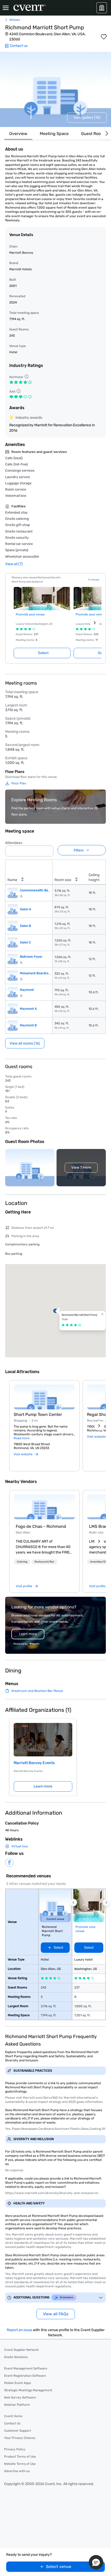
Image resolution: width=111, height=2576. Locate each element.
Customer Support (18, 2431)
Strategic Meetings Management (28, 2390)
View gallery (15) (87, 118)
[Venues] (102, 8)
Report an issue (19, 2330)
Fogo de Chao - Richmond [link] (41, 1526)
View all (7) (14, 564)
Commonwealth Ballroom (35, 890)
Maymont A (28, 1009)
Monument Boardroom (35, 973)
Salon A (25, 909)
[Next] (106, 134)
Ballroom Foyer (31, 957)
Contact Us (12, 2423)
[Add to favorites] (104, 37)
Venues (15, 20)
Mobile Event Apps (18, 2383)
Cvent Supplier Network (21, 2350)
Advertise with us (17, 2471)
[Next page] (95, 623)
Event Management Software (26, 2368)
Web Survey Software (20, 2397)
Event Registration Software (25, 2376)
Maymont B (28, 1025)
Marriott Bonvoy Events (34, 1763)
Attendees (14, 843)
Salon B (25, 926)
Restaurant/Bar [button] (44, 1562)
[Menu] (6, 8)
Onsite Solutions (16, 2357)
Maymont (27, 990)
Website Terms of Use (20, 2464)
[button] (48, 849)
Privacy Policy (15, 2449)
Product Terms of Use (20, 2457)
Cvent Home (13, 2416)
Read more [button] (22, 1438)
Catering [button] (22, 1562)
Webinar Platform (17, 2405)
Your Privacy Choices (20, 2438)
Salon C (25, 942)
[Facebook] (9, 1863)
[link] (44, 1507)
